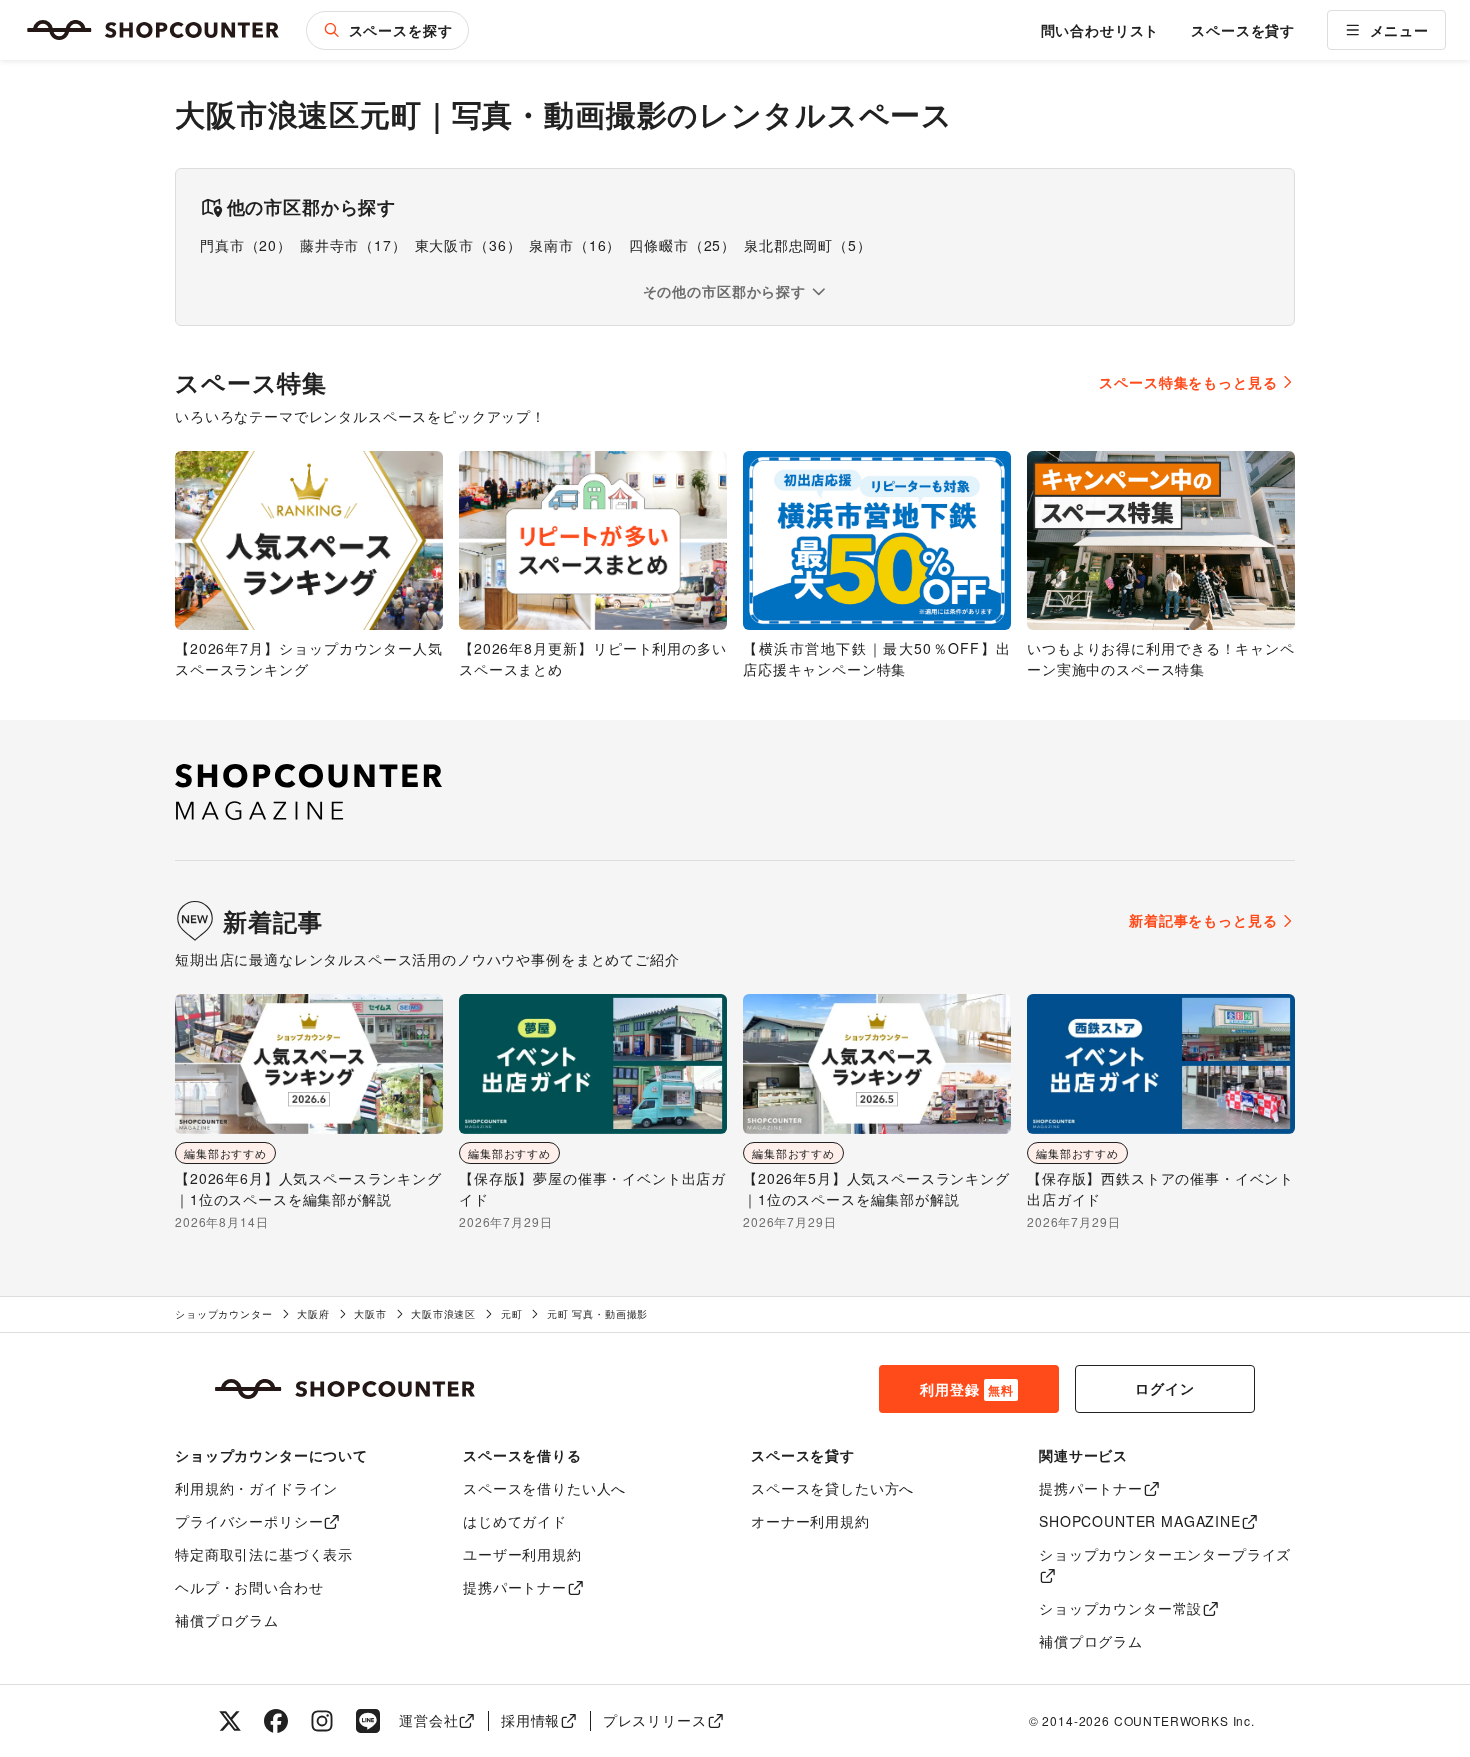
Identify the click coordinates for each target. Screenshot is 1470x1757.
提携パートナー (515, 1587)
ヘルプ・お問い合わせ (249, 1587)
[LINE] (368, 1721)
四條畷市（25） (682, 245)
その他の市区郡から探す (724, 291)
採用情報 (530, 1720)
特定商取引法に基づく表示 (264, 1554)
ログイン (1164, 1388)
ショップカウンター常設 (1120, 1608)
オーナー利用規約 (810, 1521)
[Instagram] (322, 1721)
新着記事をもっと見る (1203, 920)
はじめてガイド (515, 1521)
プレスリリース (655, 1720)
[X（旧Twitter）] (230, 1721)
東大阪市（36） (468, 245)
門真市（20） (246, 245)
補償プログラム (227, 1620)
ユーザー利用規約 (522, 1554)
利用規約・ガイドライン (256, 1488)
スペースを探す (401, 30)
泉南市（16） (575, 245)
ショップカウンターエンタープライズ (1165, 1554)
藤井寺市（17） (353, 245)
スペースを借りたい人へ (544, 1488)
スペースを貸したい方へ (832, 1488)
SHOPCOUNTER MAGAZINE (1140, 1521)
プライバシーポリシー (249, 1521)
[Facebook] (276, 1721)
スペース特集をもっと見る (1188, 382)
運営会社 (428, 1720)
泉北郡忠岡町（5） (808, 245)
